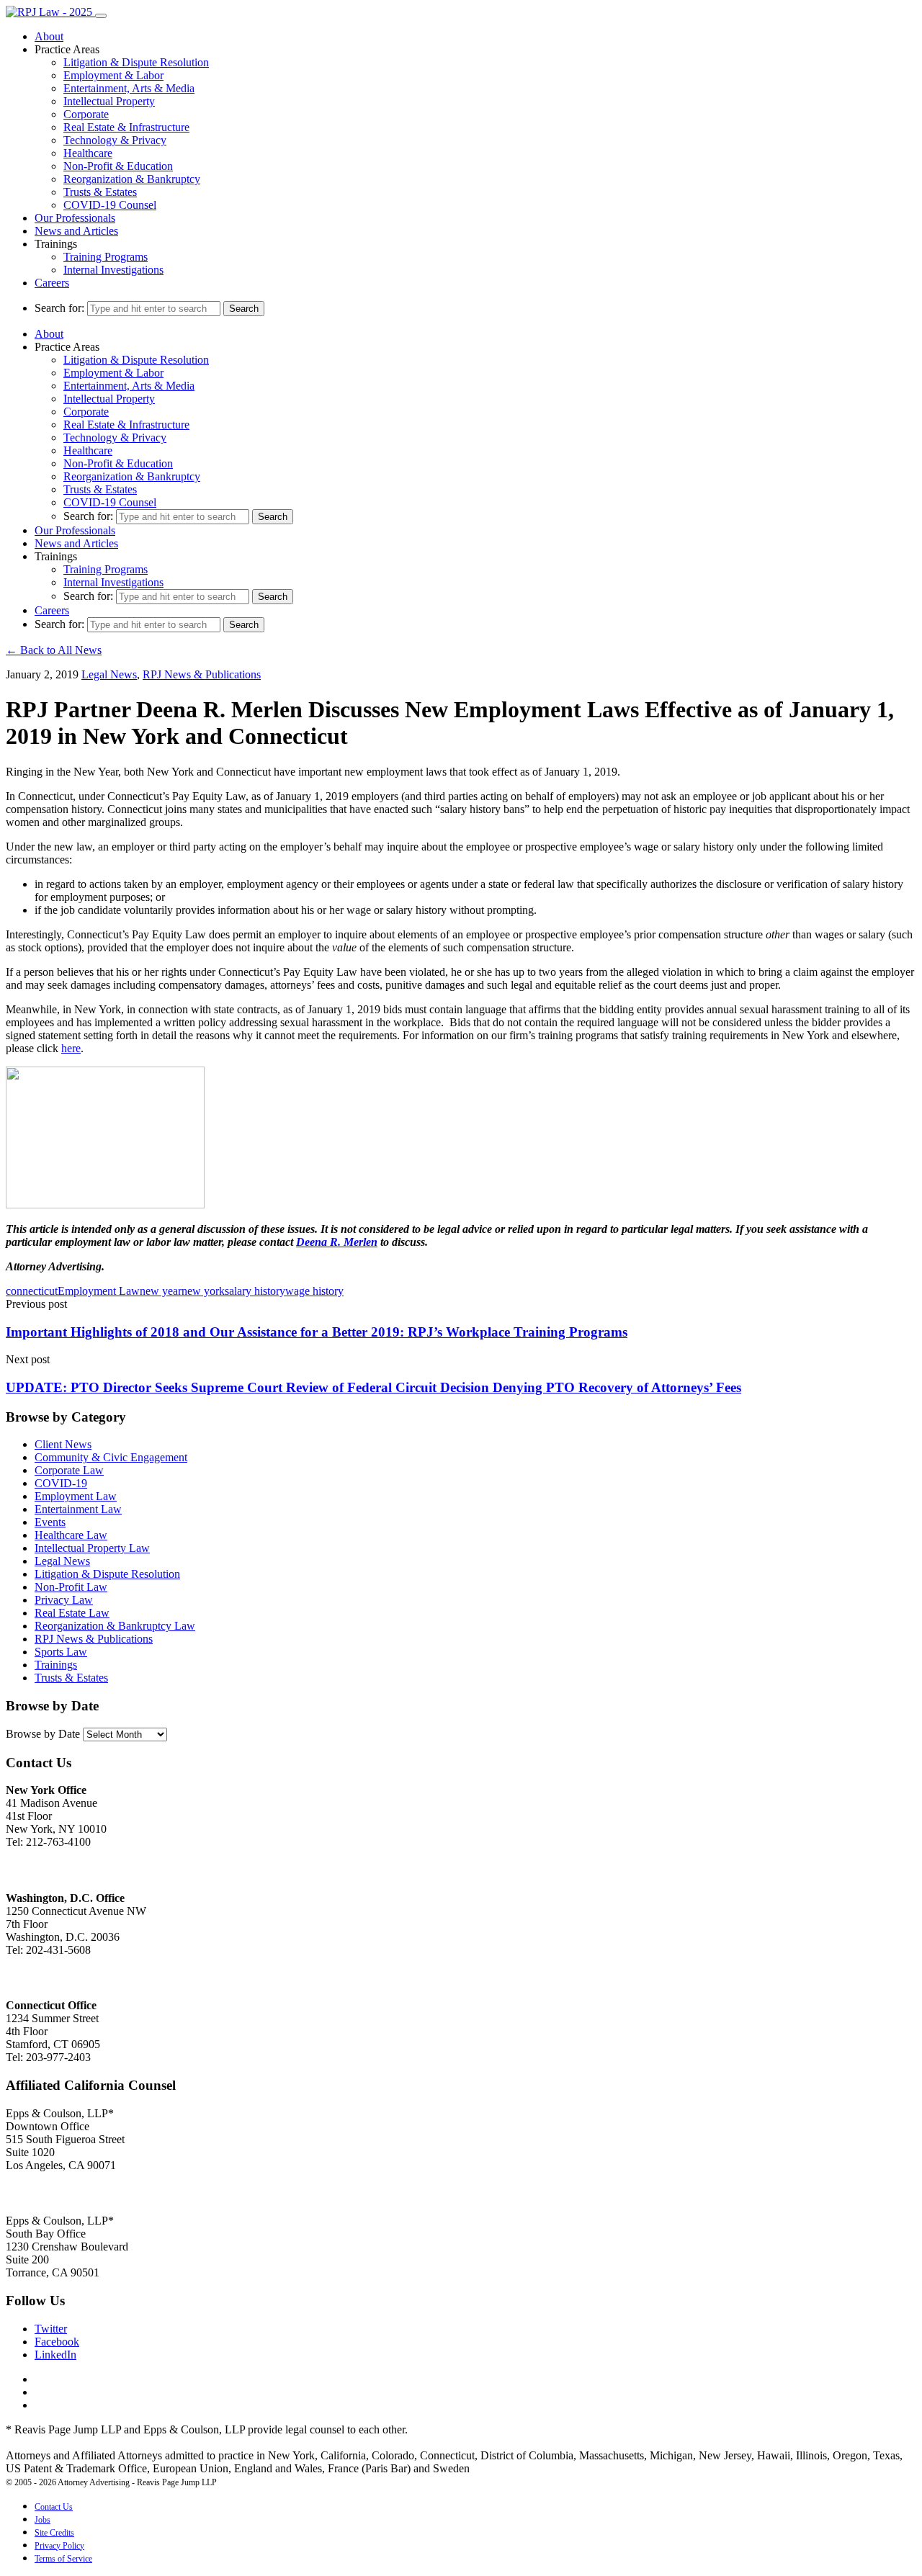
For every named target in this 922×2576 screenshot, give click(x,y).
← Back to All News (54, 650)
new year (161, 1291)
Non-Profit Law (71, 1587)
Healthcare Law (71, 1535)
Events (50, 1522)
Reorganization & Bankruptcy (132, 179)
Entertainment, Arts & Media (129, 88)
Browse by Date (43, 1734)
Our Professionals (75, 218)
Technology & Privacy (115, 140)
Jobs (42, 2520)
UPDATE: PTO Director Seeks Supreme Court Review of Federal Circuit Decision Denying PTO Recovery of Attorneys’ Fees (373, 1387)
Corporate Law (69, 1470)
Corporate (86, 114)
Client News (63, 1444)
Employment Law (99, 1291)
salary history (255, 1291)
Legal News (109, 674)
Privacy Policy (59, 2546)
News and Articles (76, 231)
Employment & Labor (113, 75)
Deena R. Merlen (337, 1242)
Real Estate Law (72, 1613)
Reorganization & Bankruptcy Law (115, 1626)
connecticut (32, 1291)
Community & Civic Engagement (111, 1457)
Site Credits (54, 2533)
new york (203, 1291)
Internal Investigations (113, 270)
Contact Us (54, 2507)
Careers (52, 283)
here (71, 1048)
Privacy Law (64, 1600)
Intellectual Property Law (92, 1548)
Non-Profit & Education (118, 166)
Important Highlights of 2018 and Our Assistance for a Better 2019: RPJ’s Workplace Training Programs (317, 1332)
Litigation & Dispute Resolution (136, 62)
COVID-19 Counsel (110, 205)
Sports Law (61, 1652)
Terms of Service (63, 2559)
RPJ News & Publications (202, 674)
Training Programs (106, 257)
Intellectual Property (109, 101)
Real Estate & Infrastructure (126, 127)
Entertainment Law (78, 1509)
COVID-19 (61, 1483)
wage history (314, 1291)
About (49, 36)
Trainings (56, 1665)
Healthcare (88, 153)
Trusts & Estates (100, 192)
